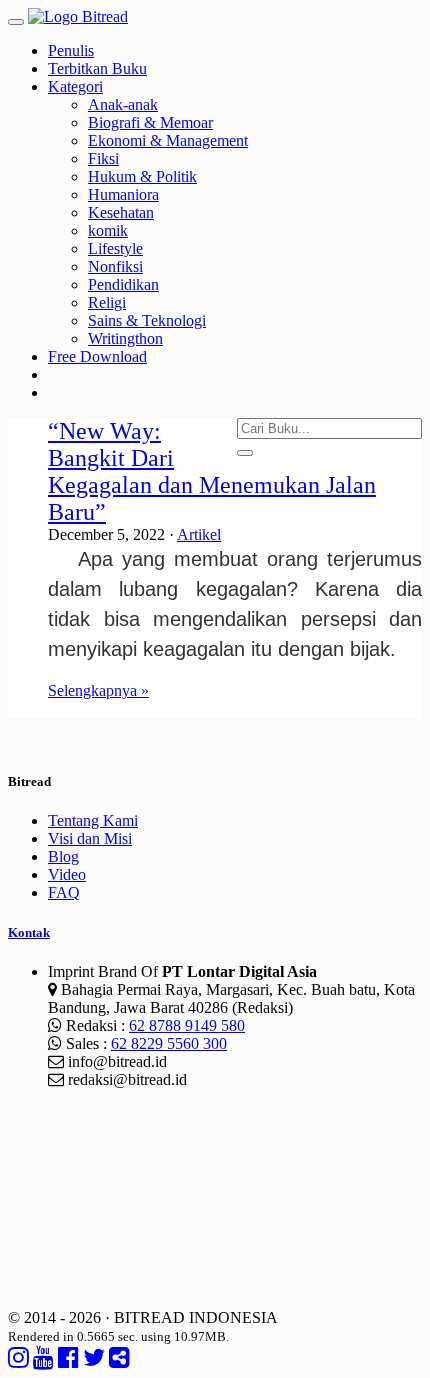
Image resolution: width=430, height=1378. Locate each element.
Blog (63, 856)
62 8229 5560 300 (169, 1043)
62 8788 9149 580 (187, 1025)
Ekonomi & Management (168, 140)
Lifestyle (115, 248)
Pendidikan (123, 284)
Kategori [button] (75, 86)
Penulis (71, 50)
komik (108, 230)
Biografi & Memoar (150, 122)
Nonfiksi (115, 266)
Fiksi (103, 158)
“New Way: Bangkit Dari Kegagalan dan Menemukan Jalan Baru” (212, 471)
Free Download (97, 356)
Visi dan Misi (90, 838)
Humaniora (123, 194)
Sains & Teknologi (147, 320)
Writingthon (125, 338)
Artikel (199, 534)
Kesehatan (121, 212)
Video (67, 874)
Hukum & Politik (142, 176)
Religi (107, 302)
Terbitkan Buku (97, 68)
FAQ (64, 892)
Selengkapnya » (98, 690)
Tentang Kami (93, 820)
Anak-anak (123, 104)
